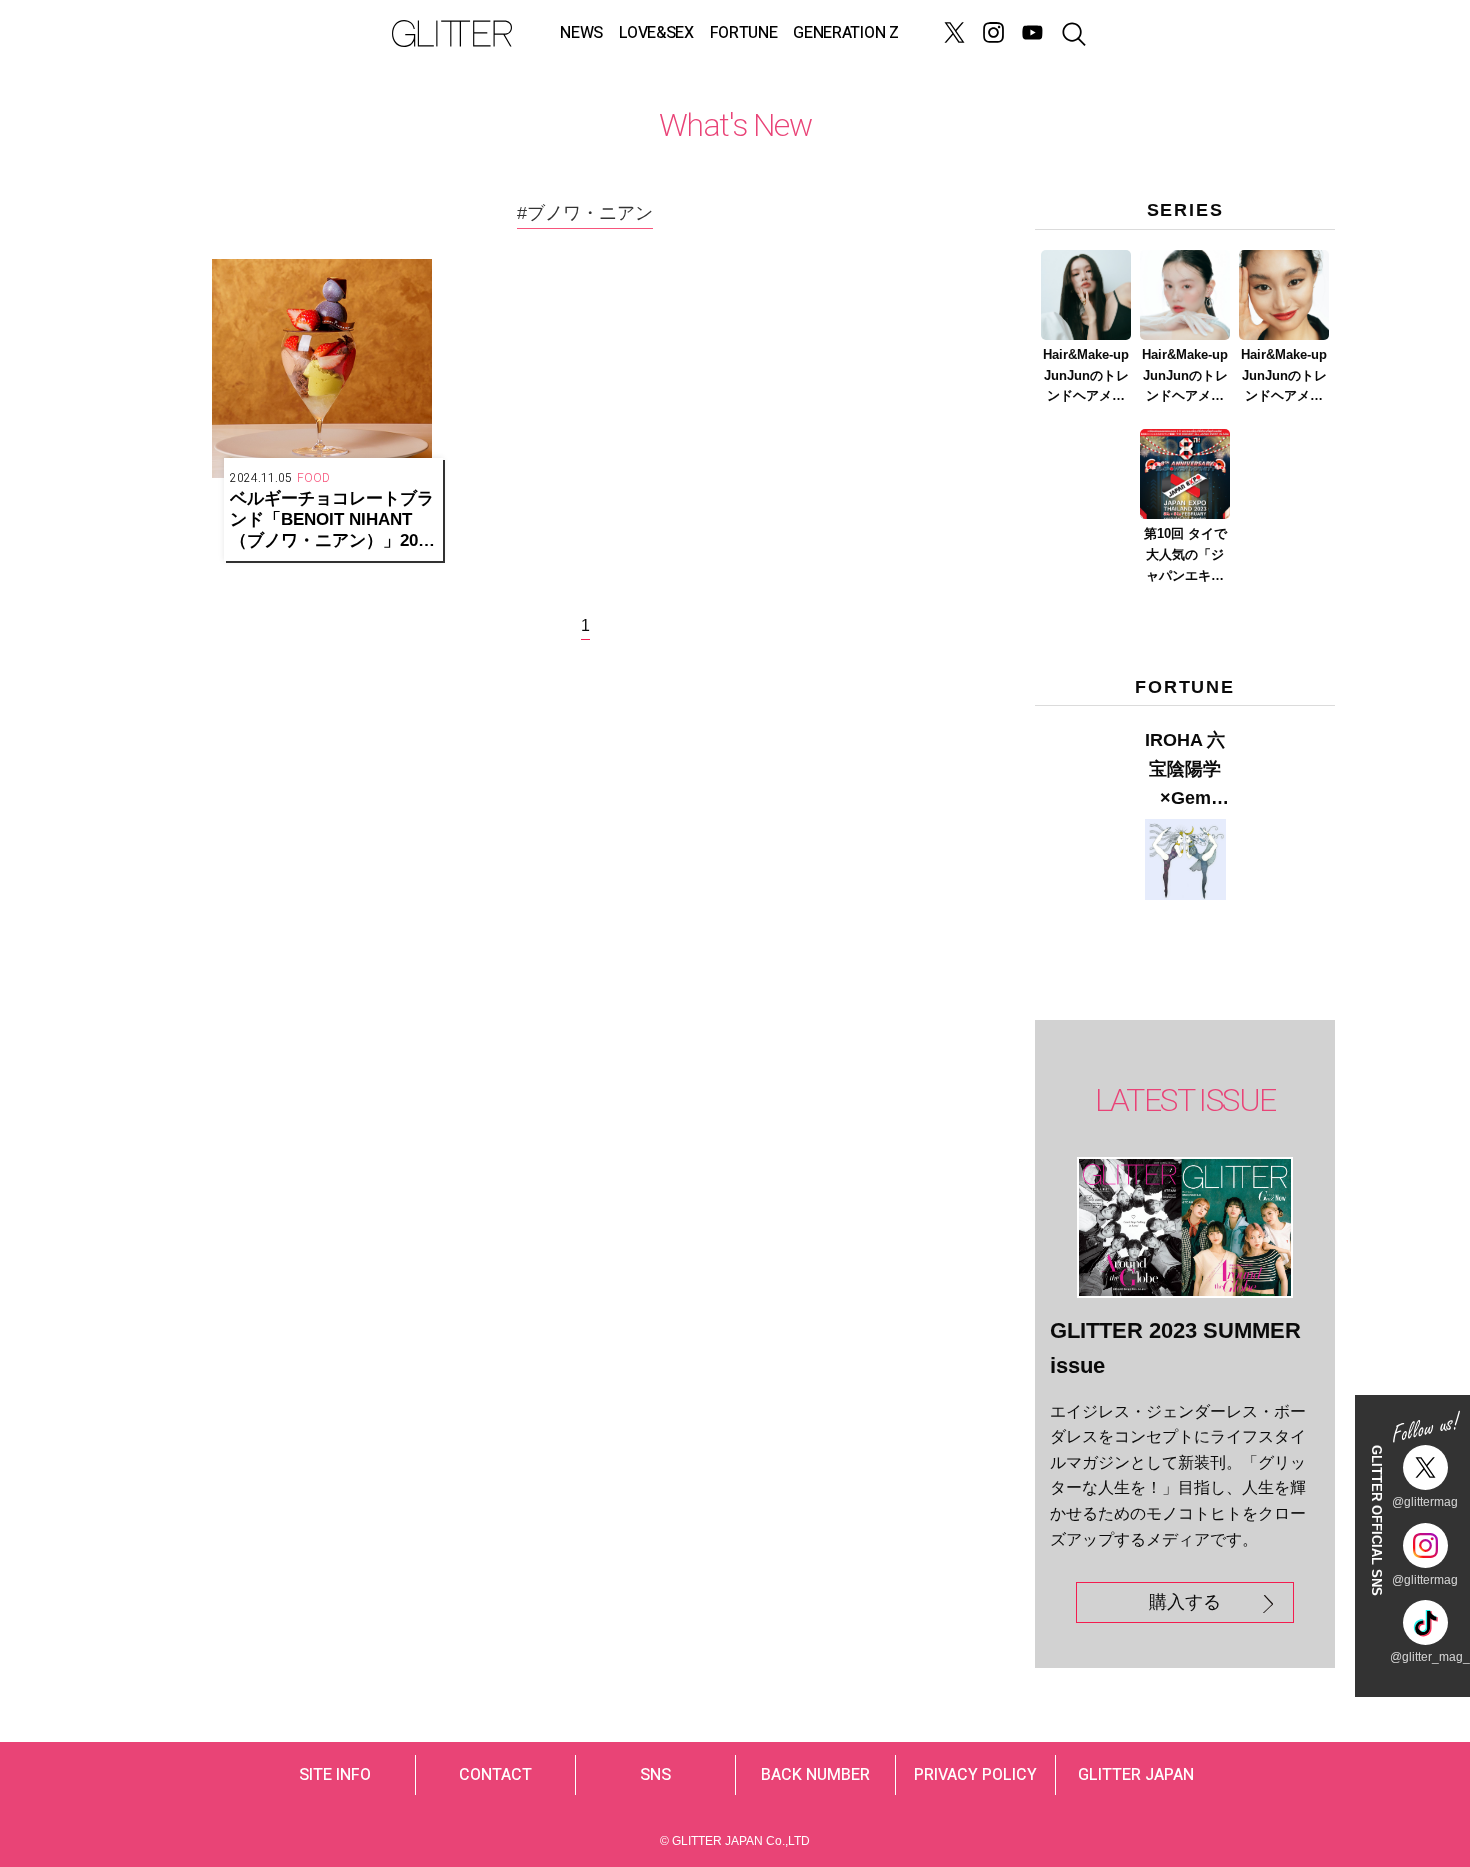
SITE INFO (335, 1775)
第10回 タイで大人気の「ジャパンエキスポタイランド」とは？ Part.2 (1185, 556)
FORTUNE (744, 33)
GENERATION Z (845, 33)
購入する (1185, 1602)
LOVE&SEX (656, 33)
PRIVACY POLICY (975, 1775)
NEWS (581, 33)
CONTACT (495, 1775)
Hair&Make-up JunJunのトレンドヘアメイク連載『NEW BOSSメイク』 (1086, 377)
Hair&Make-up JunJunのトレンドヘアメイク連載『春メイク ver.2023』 (1185, 377)
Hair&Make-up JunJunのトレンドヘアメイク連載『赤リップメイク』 (1284, 377)
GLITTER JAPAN (1136, 1775)
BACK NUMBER (815, 1775)
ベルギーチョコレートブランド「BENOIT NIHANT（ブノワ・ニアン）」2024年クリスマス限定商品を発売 (333, 520)
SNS (655, 1775)
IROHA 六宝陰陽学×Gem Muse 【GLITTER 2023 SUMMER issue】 (1185, 771)
